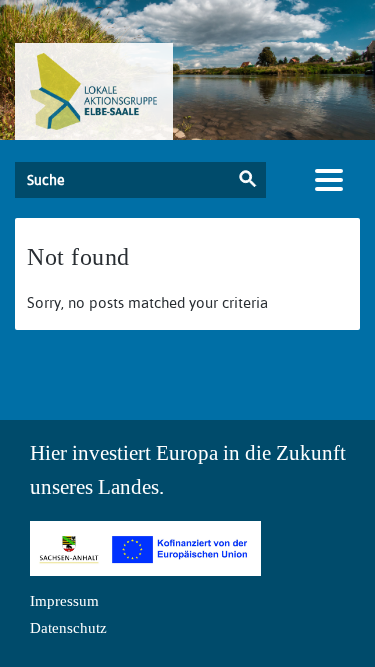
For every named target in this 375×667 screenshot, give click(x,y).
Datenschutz (68, 628)
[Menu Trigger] (328, 179)
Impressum (64, 601)
